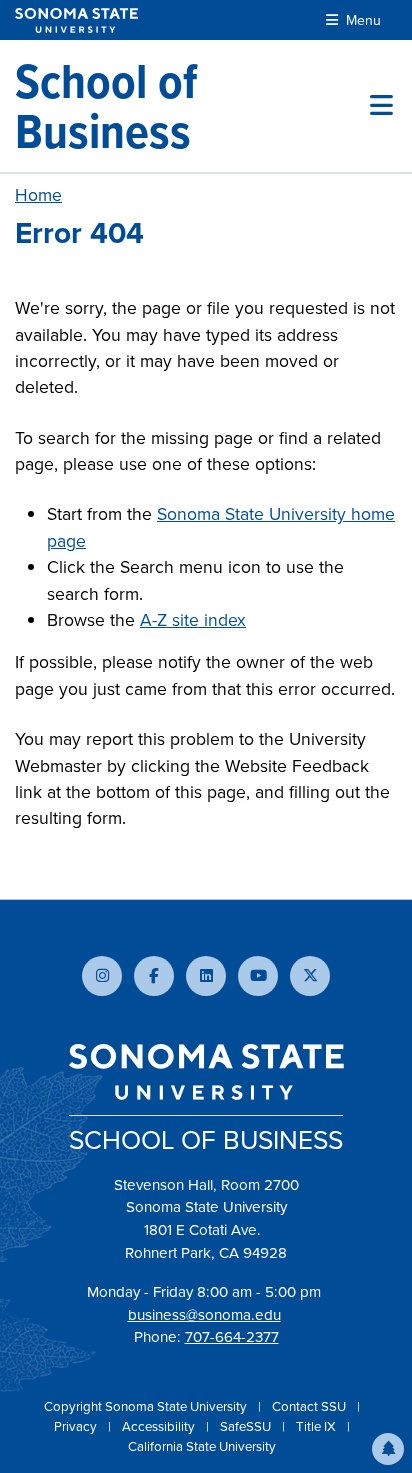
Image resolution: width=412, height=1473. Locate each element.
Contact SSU (310, 1406)
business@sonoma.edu (204, 1315)
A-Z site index (193, 620)
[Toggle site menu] (381, 106)
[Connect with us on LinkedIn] (206, 976)
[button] (388, 1449)
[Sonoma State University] (76, 20)
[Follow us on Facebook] (154, 976)
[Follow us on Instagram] (102, 976)
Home (38, 195)
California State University (202, 1446)
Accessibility (160, 1426)
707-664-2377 (232, 1337)
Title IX (317, 1426)
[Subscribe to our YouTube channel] (258, 976)
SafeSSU (247, 1426)
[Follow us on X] (310, 976)
